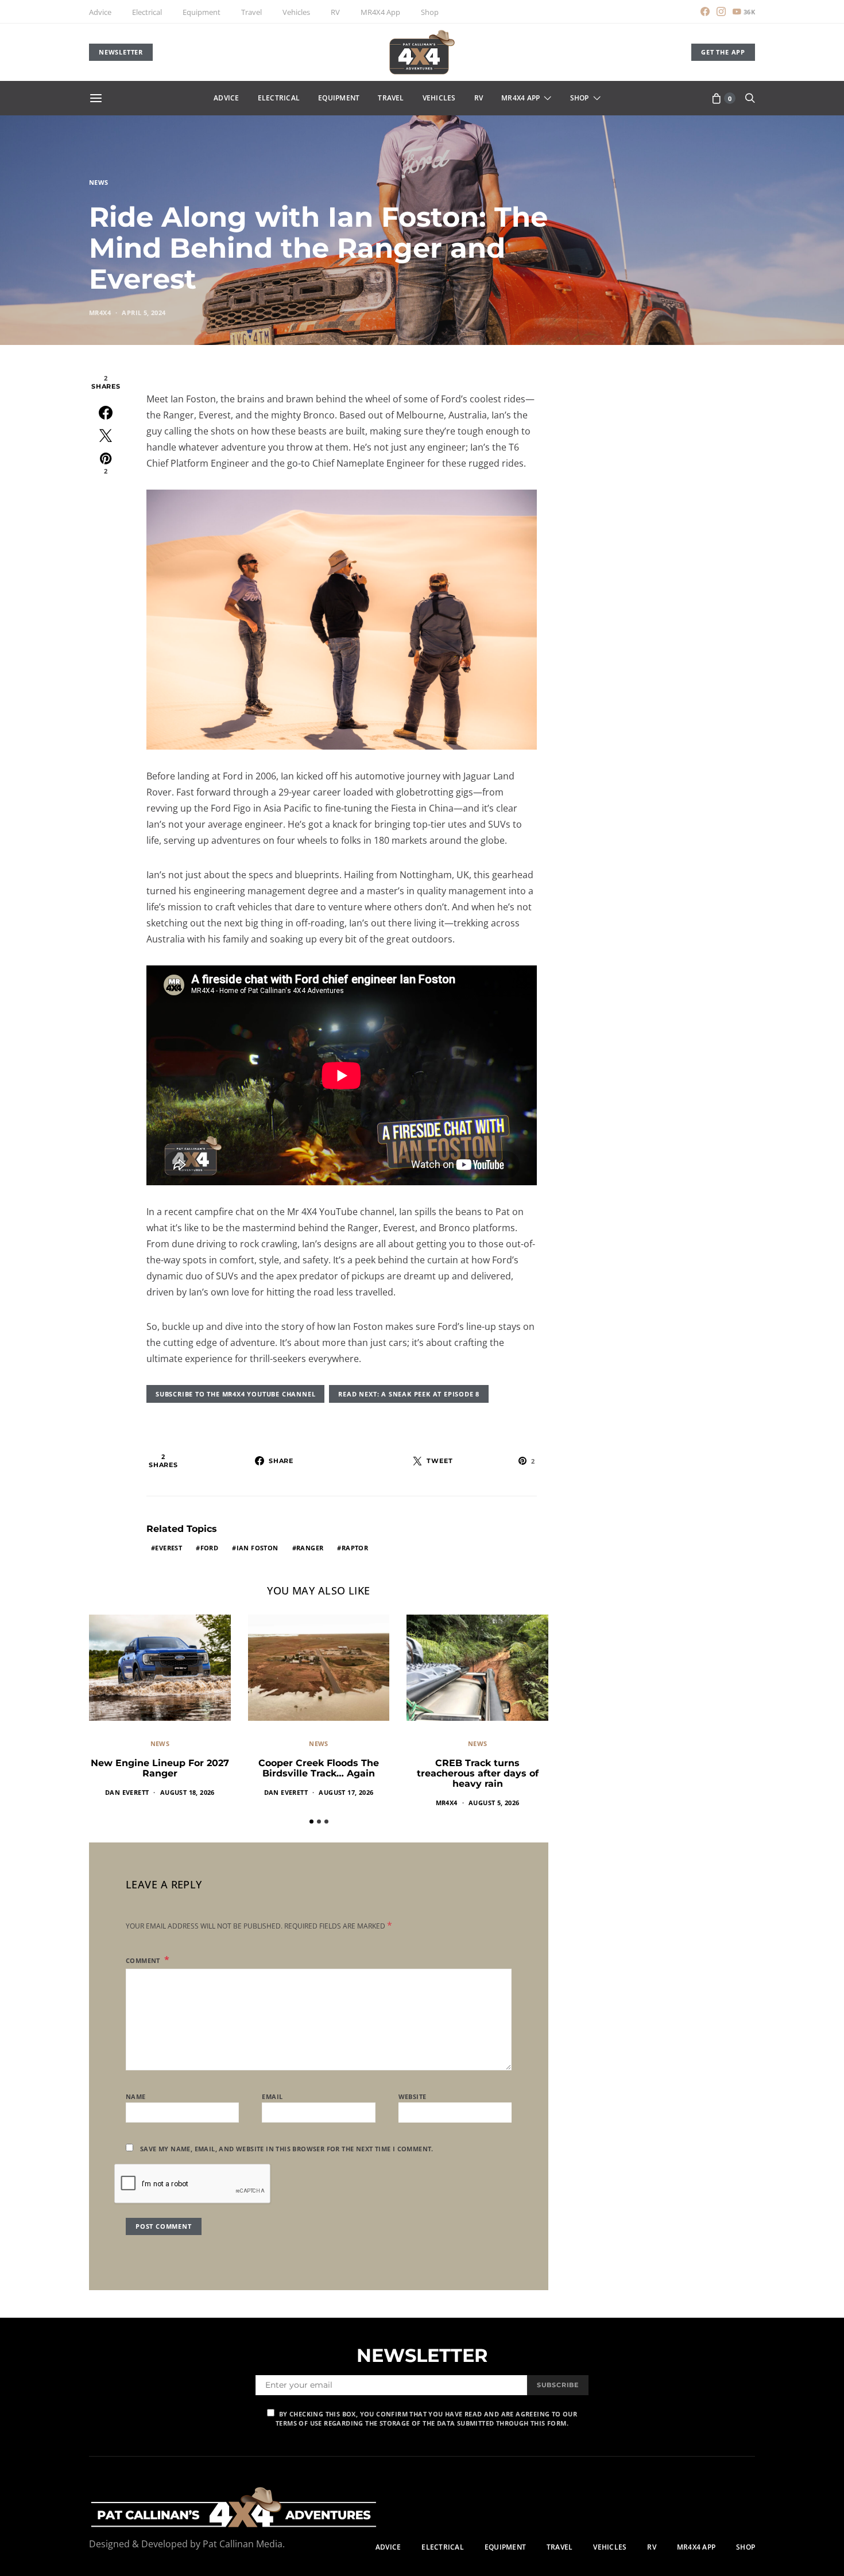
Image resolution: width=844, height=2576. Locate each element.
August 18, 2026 (187, 1792)
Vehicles (296, 12)
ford (210, 1548)
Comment (144, 1960)
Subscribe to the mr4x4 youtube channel (235, 1394)
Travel (251, 12)
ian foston (258, 1548)
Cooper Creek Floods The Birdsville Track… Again (319, 1768)
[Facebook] (705, 11)
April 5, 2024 (144, 313)
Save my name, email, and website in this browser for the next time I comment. (287, 2149)
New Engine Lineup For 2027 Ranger (160, 1768)
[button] (311, 1822)
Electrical (147, 12)
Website (413, 2096)
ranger (310, 1548)
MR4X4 (100, 313)
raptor (355, 1548)
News (99, 182)
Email (272, 2096)
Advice (100, 12)
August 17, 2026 (346, 1792)
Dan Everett (127, 1792)
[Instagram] (721, 11)
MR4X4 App (380, 12)
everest (169, 1548)
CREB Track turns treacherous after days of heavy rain (478, 1773)
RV (335, 12)
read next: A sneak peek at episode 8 (409, 1394)
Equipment (202, 12)
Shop (430, 12)
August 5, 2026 (494, 1803)
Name (136, 2096)
